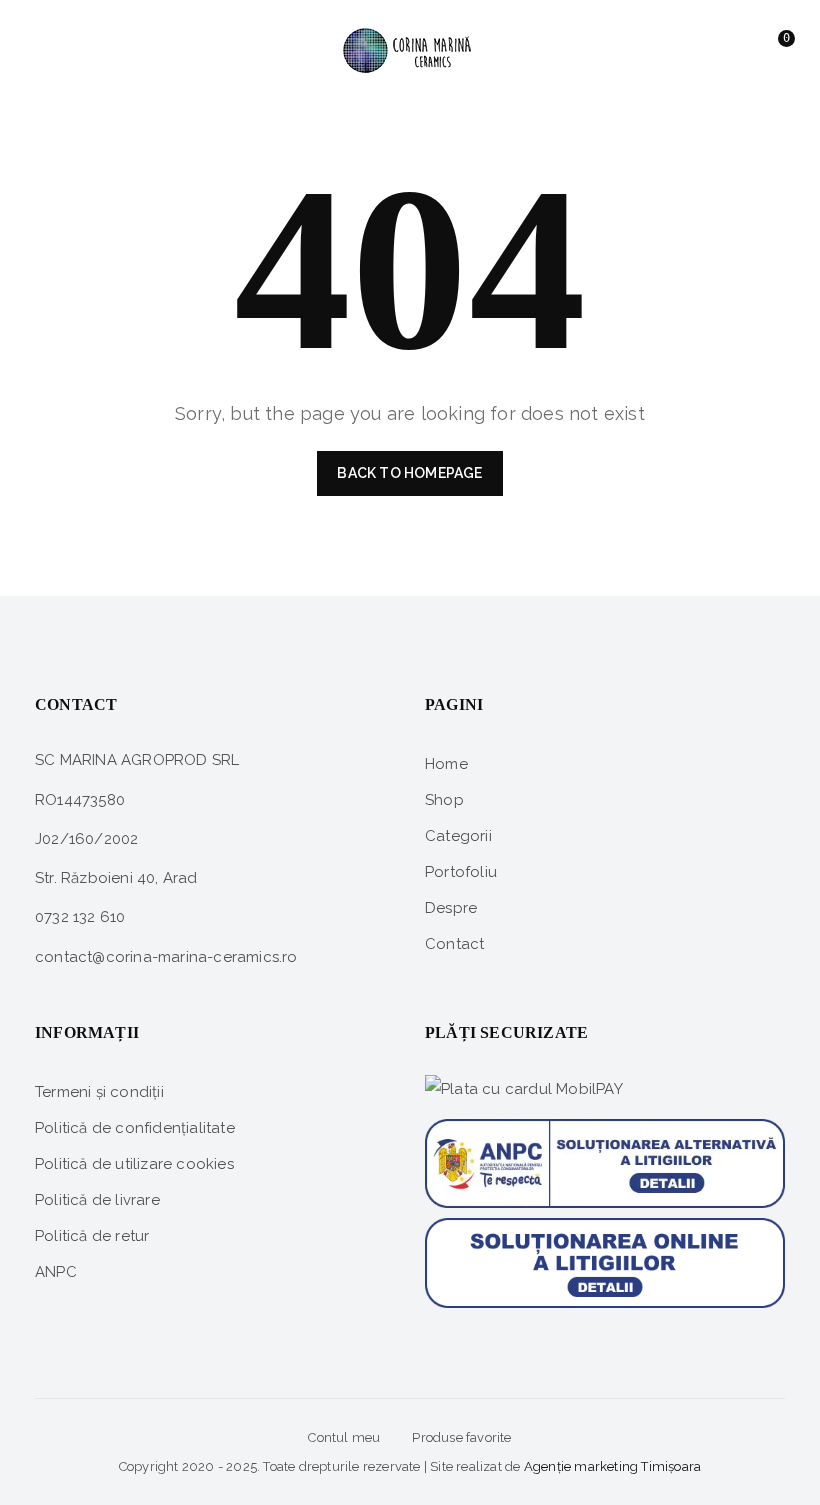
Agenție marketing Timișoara (612, 1466)
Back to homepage (409, 473)
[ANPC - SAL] (605, 1156)
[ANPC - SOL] (605, 1262)
